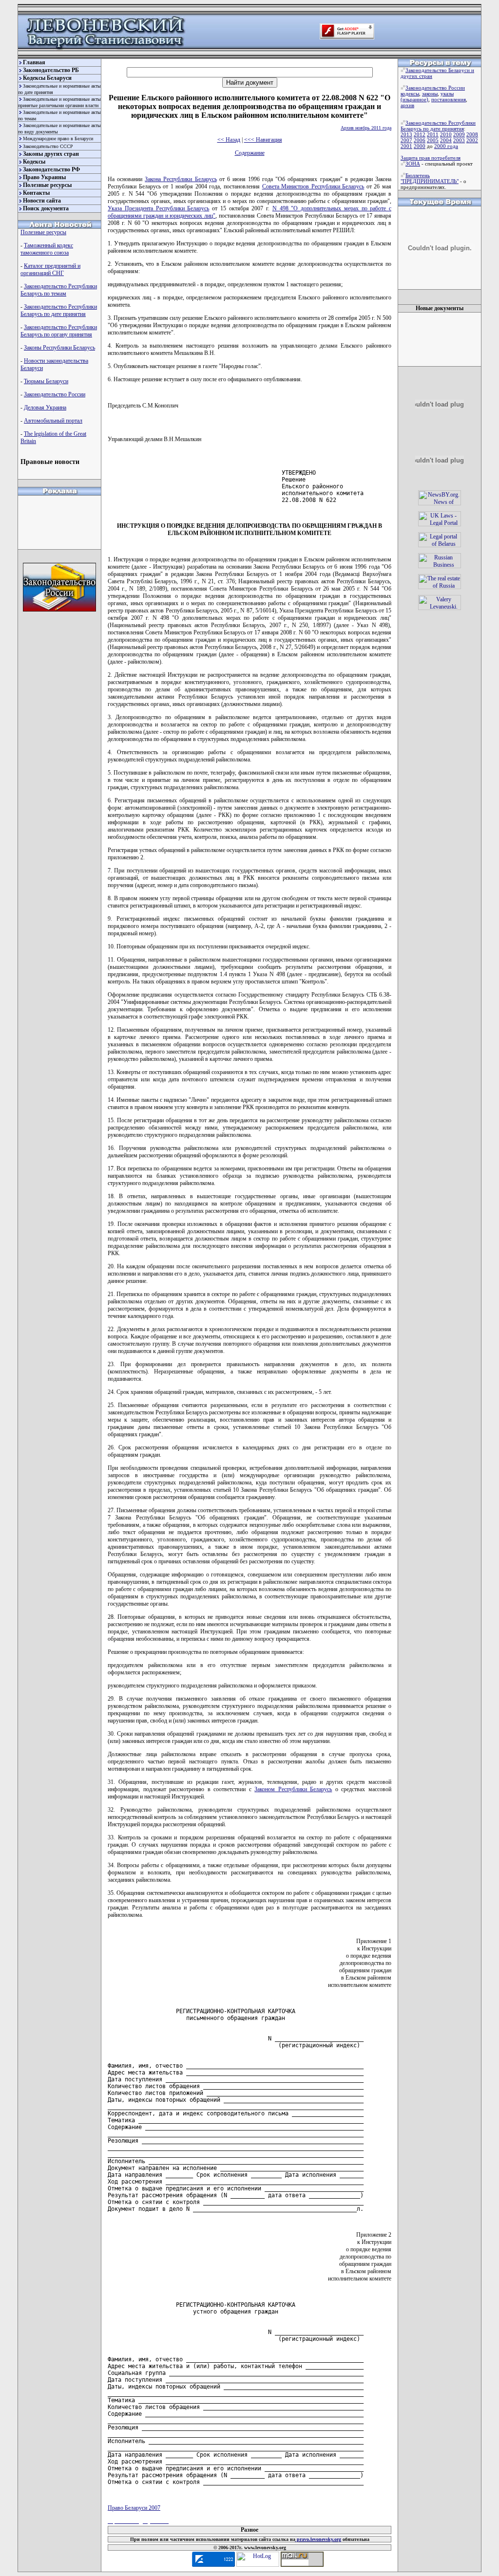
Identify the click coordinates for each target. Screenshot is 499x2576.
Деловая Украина (45, 408)
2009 (459, 134)
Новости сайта (42, 201)
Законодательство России (55, 394)
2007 (406, 140)
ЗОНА (413, 164)
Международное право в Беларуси (58, 139)
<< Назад (229, 140)
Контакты (36, 193)
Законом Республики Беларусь (293, 1789)
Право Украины (44, 177)
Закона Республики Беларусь (181, 179)
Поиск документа (46, 208)
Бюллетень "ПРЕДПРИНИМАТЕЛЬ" (430, 178)
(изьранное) (414, 99)
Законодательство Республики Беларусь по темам (59, 290)
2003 (459, 140)
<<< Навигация (263, 140)
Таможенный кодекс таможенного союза (47, 249)
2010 (446, 134)
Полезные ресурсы (47, 185)
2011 (433, 134)
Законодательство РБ (51, 70)
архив (407, 105)
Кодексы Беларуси (47, 78)
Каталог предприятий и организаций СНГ (50, 269)
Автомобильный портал (53, 421)
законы (430, 93)
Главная (34, 62)
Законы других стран (51, 154)
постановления (449, 99)
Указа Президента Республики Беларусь (158, 208)
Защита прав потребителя (431, 158)
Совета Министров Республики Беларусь (313, 186)
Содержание (250, 153)
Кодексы (34, 162)
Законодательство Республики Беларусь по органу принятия (59, 331)
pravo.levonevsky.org (318, 2539)
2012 (420, 134)
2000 (420, 146)
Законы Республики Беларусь (59, 348)
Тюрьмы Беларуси (46, 381)
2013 (406, 134)
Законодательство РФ (51, 169)
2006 (420, 140)
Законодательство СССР (48, 146)
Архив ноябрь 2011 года (366, 128)
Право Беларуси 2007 (134, 2508)
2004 (446, 140)
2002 (472, 140)
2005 (433, 140)
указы (447, 93)
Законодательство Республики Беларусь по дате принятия (59, 310)
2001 (406, 146)
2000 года (446, 146)
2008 (472, 134)
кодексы (410, 93)
